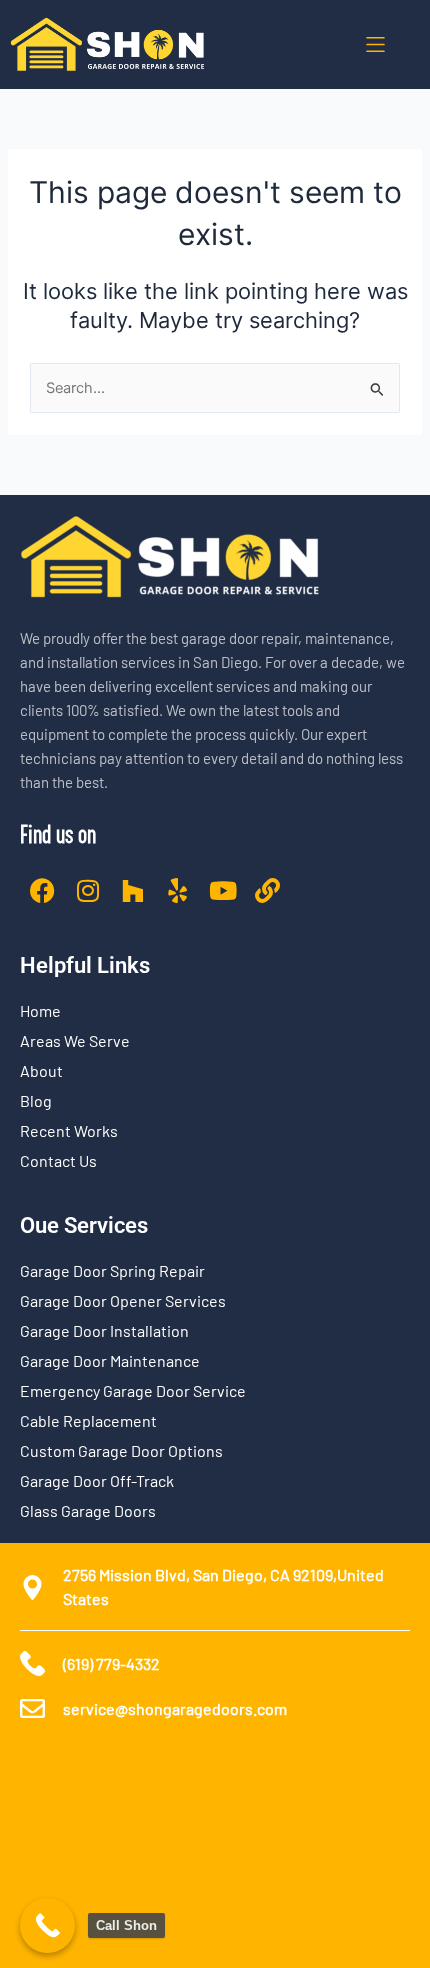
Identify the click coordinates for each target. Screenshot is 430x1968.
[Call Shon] (47, 1925)
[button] (375, 44)
